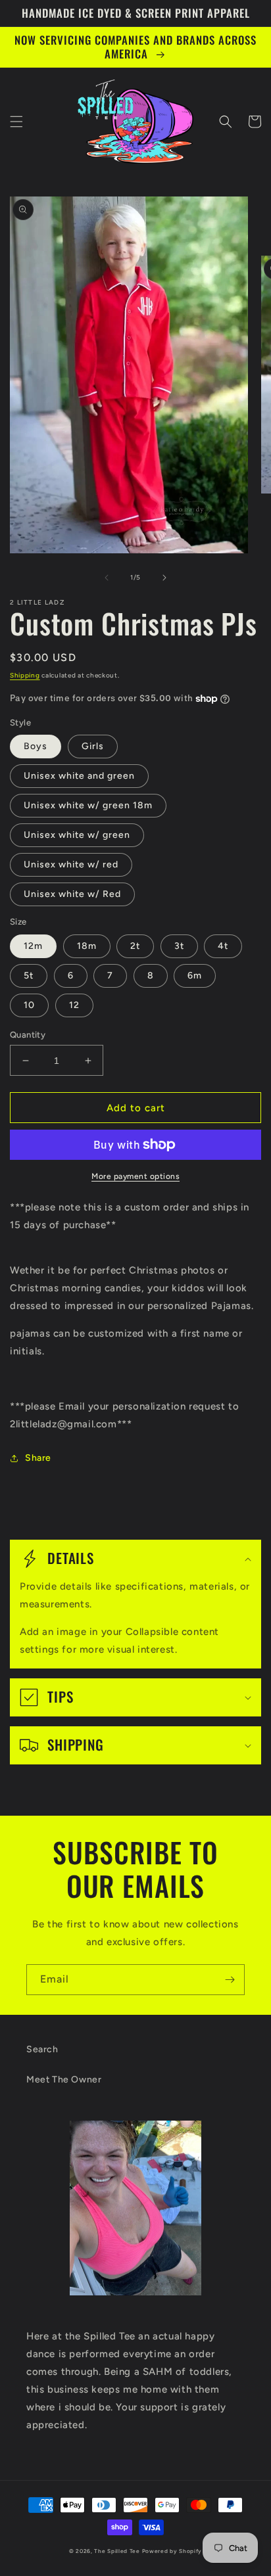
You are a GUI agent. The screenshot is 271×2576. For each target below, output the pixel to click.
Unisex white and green (79, 776)
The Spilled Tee (117, 2551)
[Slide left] (107, 578)
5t (29, 976)
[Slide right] (164, 578)
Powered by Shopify (172, 2551)
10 (29, 1005)
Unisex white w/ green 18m (88, 805)
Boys (36, 746)
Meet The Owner (64, 2080)
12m (33, 946)
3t (179, 946)
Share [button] (38, 1458)
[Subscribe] (230, 1980)
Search (42, 2049)
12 (74, 1005)
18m (87, 946)
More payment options (135, 1176)
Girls (93, 746)
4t (223, 946)
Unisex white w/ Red (72, 894)
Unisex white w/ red (71, 864)
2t (135, 946)
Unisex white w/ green (77, 835)
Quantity (28, 1035)
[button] (16, 122)
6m (195, 976)
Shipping (25, 675)
